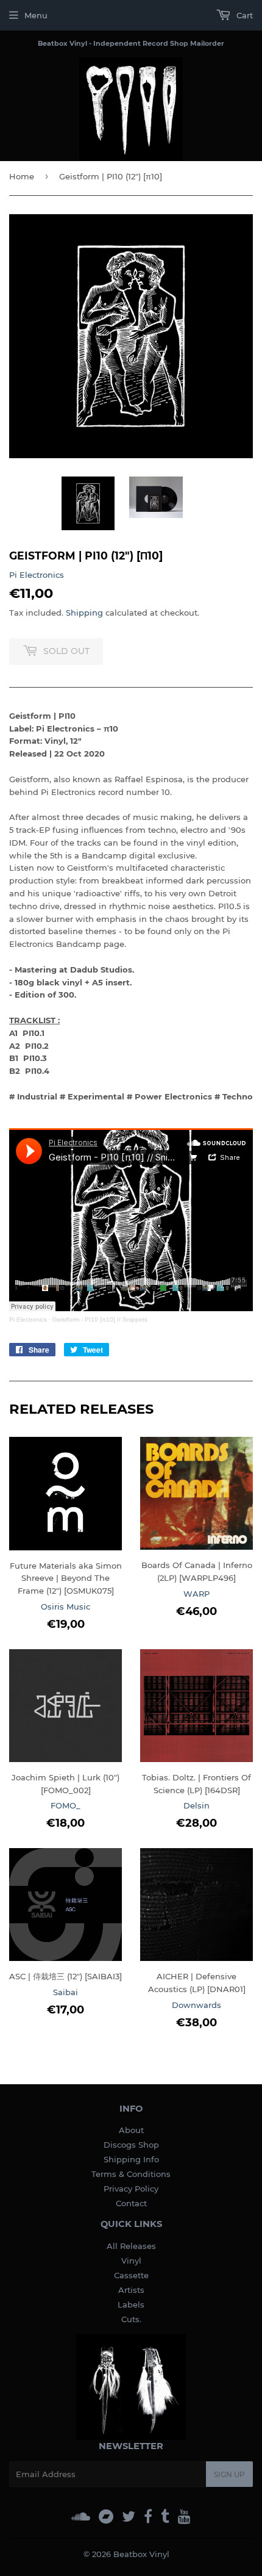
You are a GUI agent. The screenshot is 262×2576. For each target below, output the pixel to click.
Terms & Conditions (131, 2174)
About (131, 2130)
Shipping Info (131, 2159)
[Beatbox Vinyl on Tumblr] (165, 2517)
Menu (36, 15)
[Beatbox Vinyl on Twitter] (129, 2517)
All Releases (131, 2246)
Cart (243, 15)
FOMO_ (65, 1805)
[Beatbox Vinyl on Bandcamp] (106, 2517)
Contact (131, 2203)
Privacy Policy (131, 2189)
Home (22, 176)
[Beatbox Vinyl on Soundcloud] (81, 2517)
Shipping (84, 613)
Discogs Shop (131, 2145)
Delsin (196, 1805)
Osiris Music (65, 1606)
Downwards (196, 2005)
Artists (131, 2290)
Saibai (65, 1992)
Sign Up (229, 2474)
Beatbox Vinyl (141, 2554)
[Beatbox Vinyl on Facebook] (148, 2517)
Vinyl (131, 2261)
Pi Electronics (37, 575)
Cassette (131, 2275)
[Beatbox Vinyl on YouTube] (184, 2517)
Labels (131, 2304)
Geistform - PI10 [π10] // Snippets (100, 1319)
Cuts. (131, 2319)
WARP (196, 1594)
